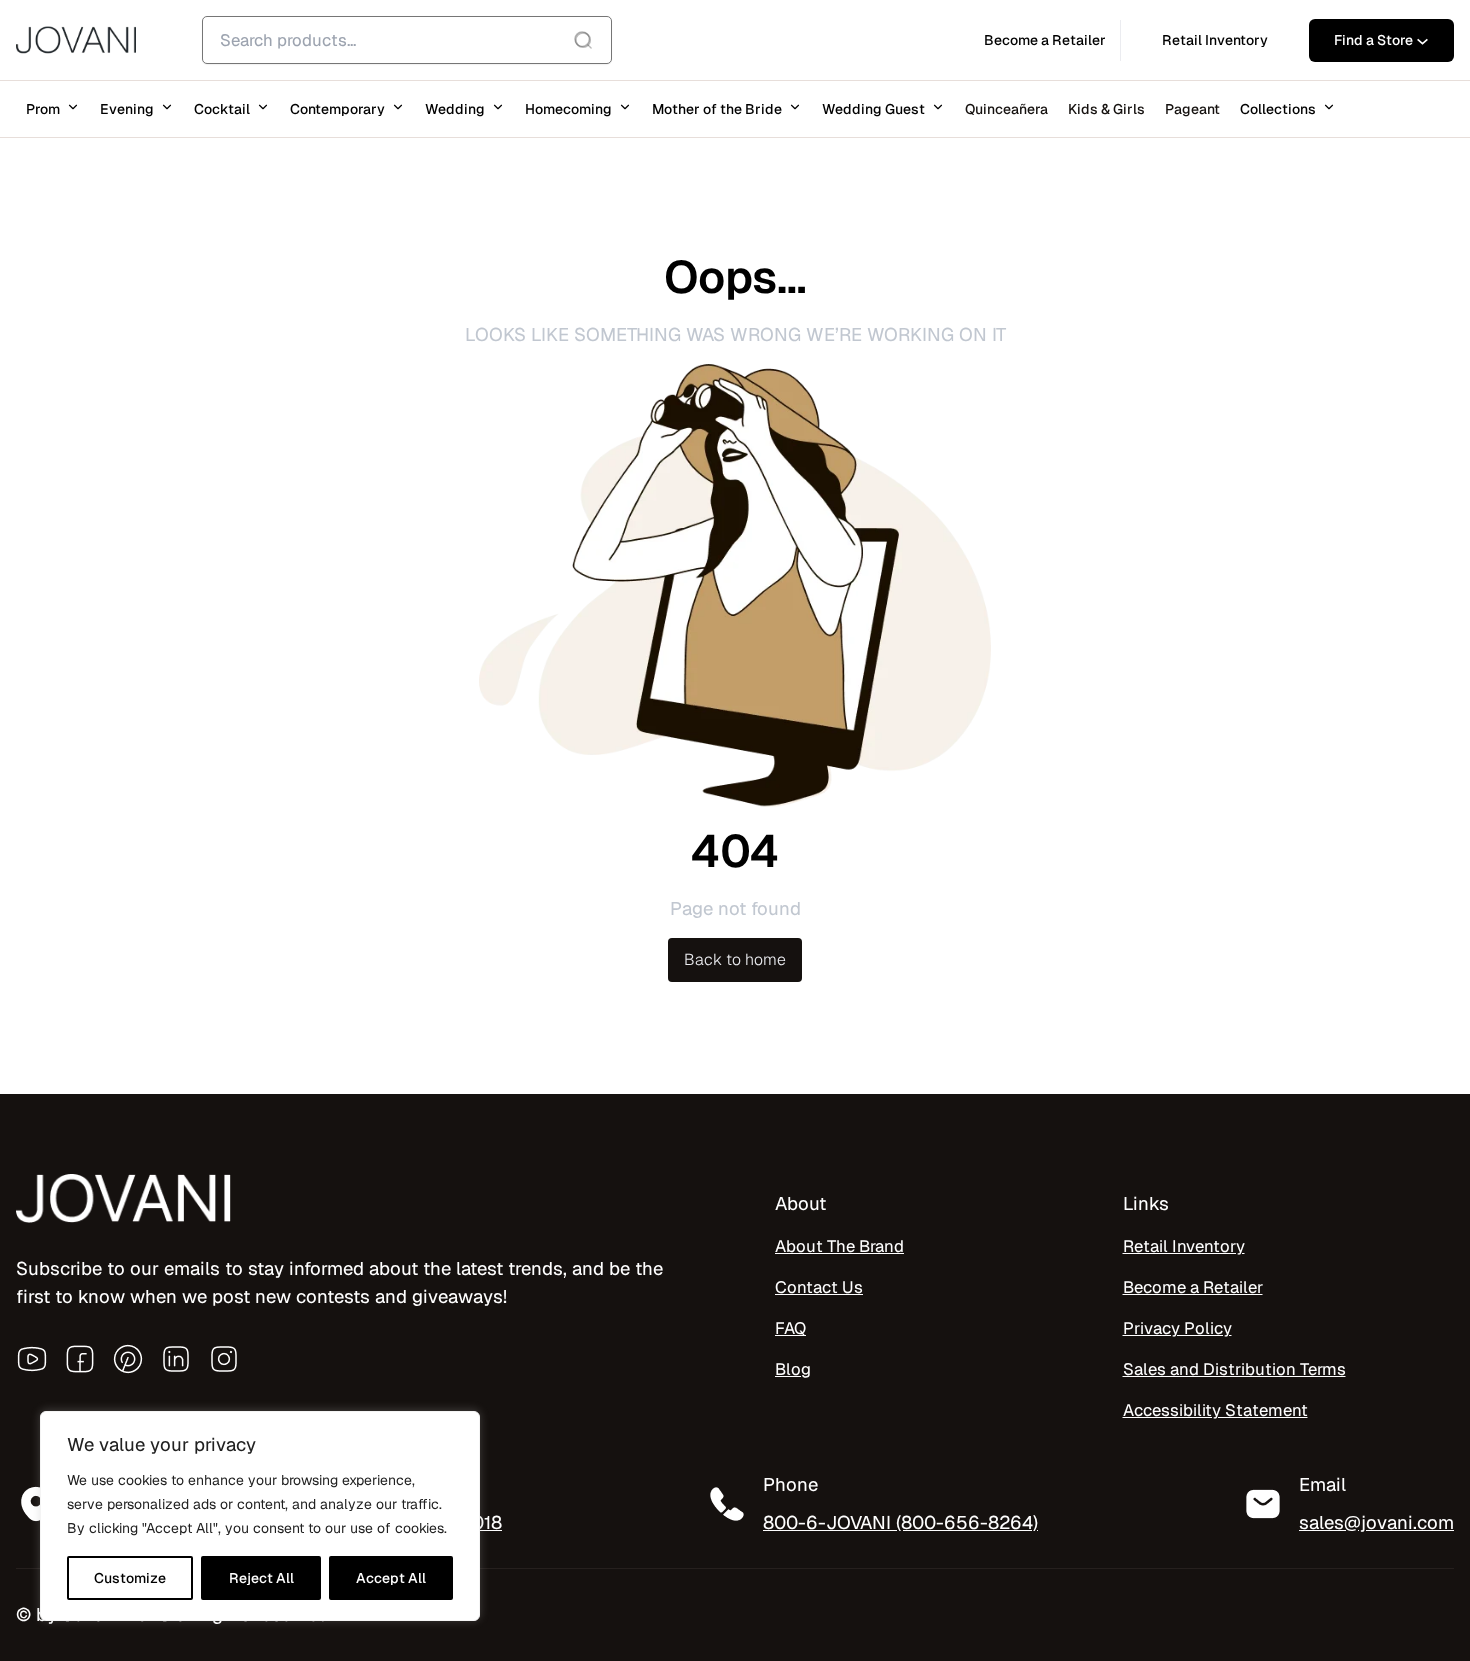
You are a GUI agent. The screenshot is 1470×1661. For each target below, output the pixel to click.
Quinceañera (1006, 109)
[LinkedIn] (176, 1359)
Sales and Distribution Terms (1234, 1369)
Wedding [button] (455, 109)
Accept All (391, 1578)
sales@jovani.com (1376, 1522)
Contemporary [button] (337, 109)
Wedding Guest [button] (873, 109)
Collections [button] (1278, 109)
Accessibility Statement (1215, 1410)
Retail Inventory (1184, 1246)
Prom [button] (43, 109)
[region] (260, 1516)
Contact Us (819, 1287)
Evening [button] (127, 109)
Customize (130, 1578)
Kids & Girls (1106, 109)
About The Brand (839, 1246)
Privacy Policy (1177, 1328)
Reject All (261, 1578)
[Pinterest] (128, 1359)
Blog (793, 1369)
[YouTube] (32, 1359)
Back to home (735, 959)
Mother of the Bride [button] (717, 109)
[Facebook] (80, 1359)
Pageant (1192, 109)
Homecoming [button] (568, 109)
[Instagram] (224, 1359)
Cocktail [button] (222, 109)
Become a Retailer (1193, 1287)
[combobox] (407, 40)
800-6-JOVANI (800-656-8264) (900, 1522)
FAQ (790, 1328)
